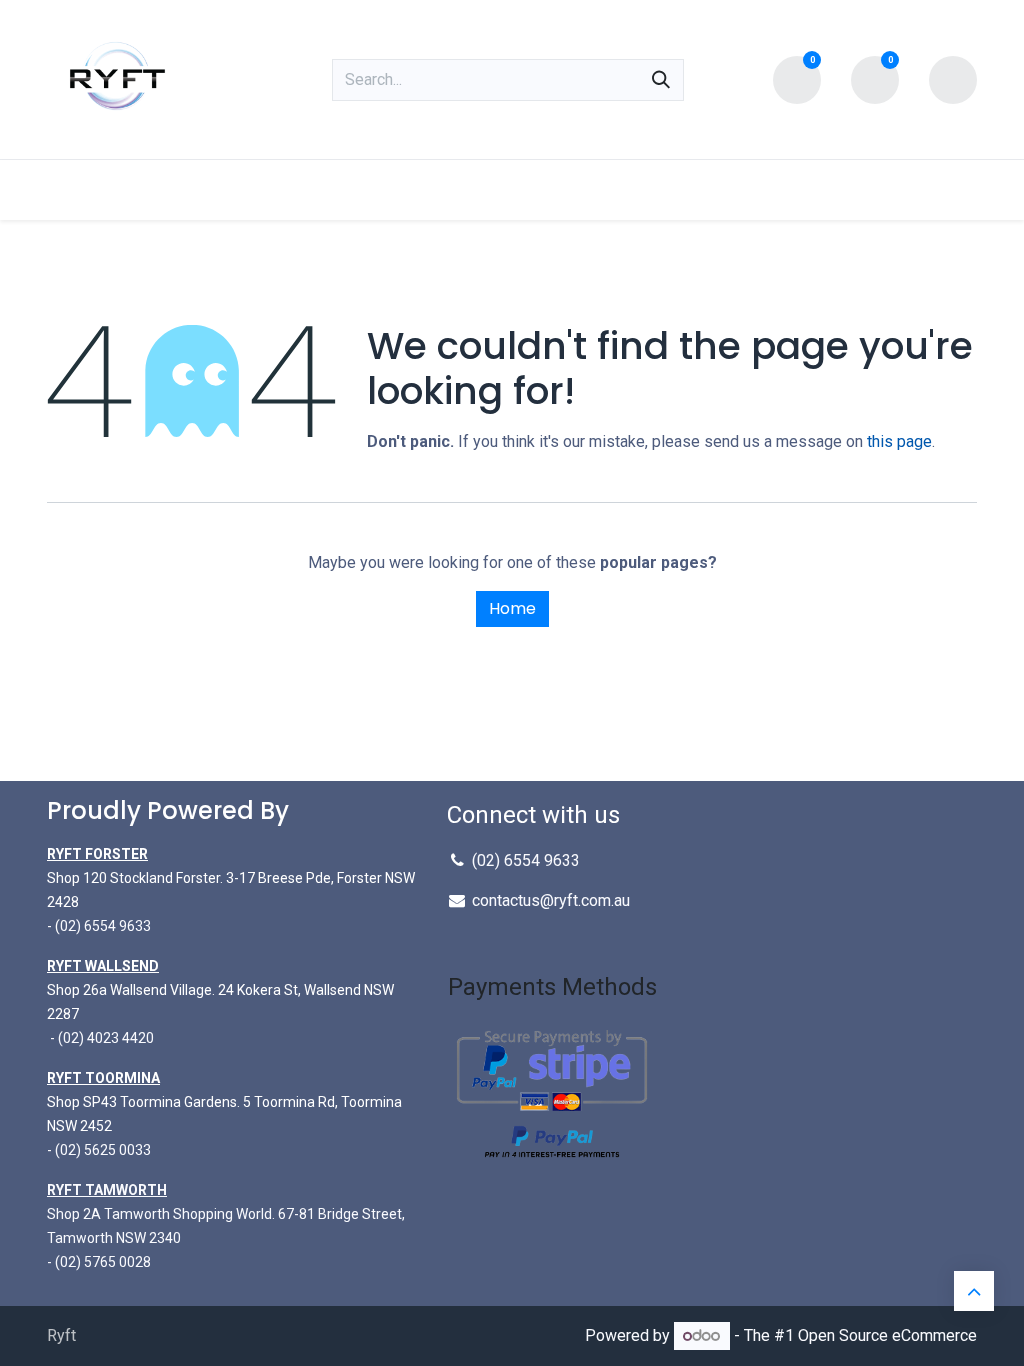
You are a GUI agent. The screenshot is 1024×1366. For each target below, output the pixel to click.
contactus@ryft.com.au (551, 900)
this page (899, 441)
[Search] (661, 80)
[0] (797, 77)
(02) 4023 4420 (106, 1038)
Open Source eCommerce (887, 1335)
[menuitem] (99, 189)
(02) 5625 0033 (101, 1150)
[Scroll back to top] (974, 1291)
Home (512, 608)
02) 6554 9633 (105, 926)
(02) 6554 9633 (526, 860)
